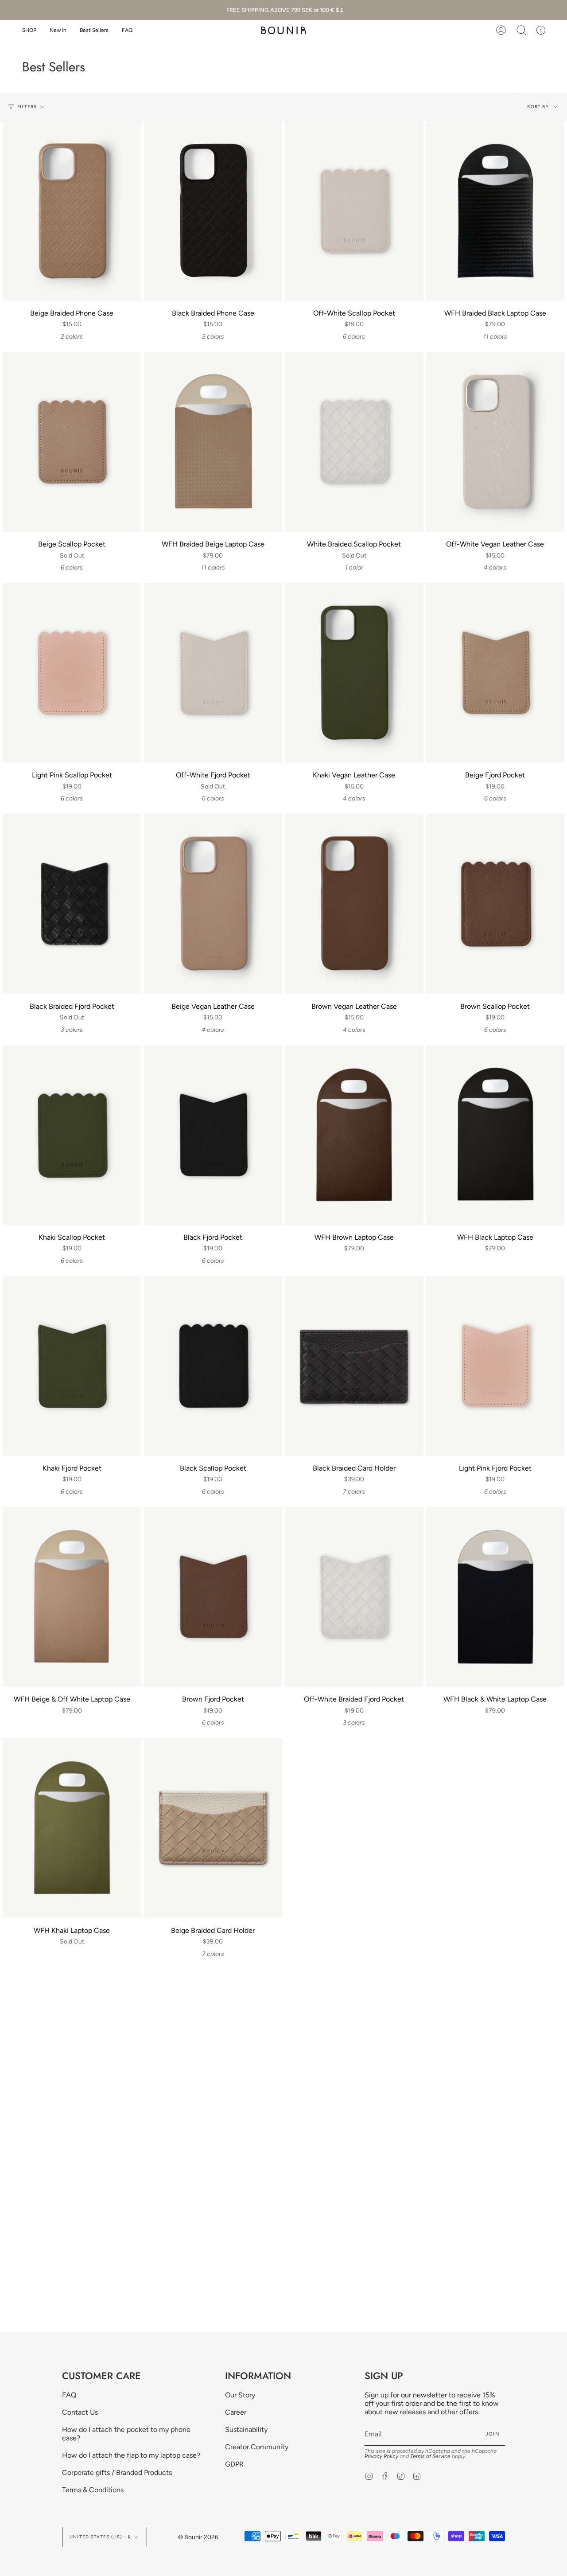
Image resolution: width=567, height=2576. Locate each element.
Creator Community (257, 2447)
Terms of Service (430, 2456)
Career (236, 2412)
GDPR (234, 2464)
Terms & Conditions (93, 2490)
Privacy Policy (381, 2456)
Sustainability (246, 2430)
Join (493, 2434)
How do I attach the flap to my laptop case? (131, 2455)
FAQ (69, 2395)
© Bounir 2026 (198, 2537)
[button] (29, 30)
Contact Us (80, 2412)
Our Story (240, 2395)
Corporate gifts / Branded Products (117, 2473)
